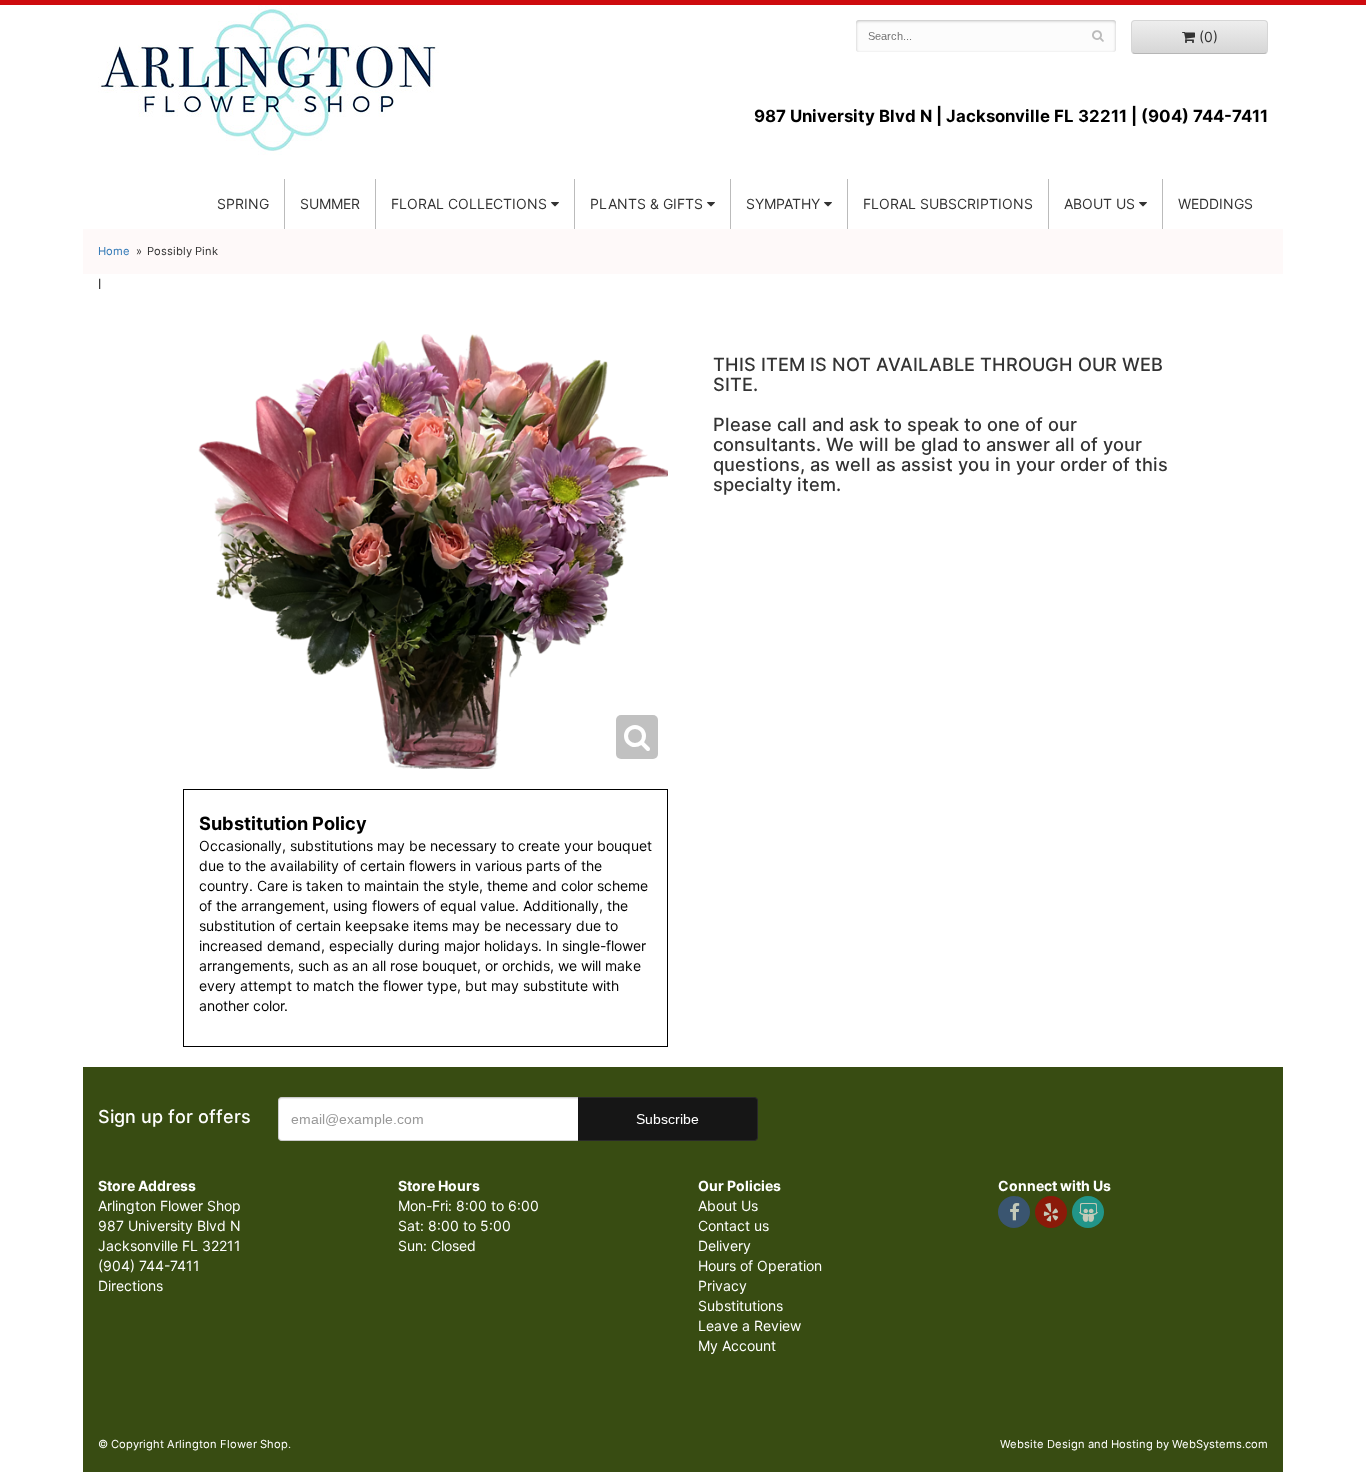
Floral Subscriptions (948, 203)
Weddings (1215, 203)
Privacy (722, 1285)
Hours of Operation (760, 1265)
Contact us (733, 1225)
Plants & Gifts (646, 203)
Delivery (724, 1245)
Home (114, 251)
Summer (330, 203)
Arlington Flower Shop (268, 80)
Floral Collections (469, 203)
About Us (728, 1205)
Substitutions (740, 1305)
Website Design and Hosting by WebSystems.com (1134, 1444)
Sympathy (783, 203)
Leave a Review (749, 1325)
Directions (130, 1285)
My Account (737, 1345)
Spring (243, 203)
